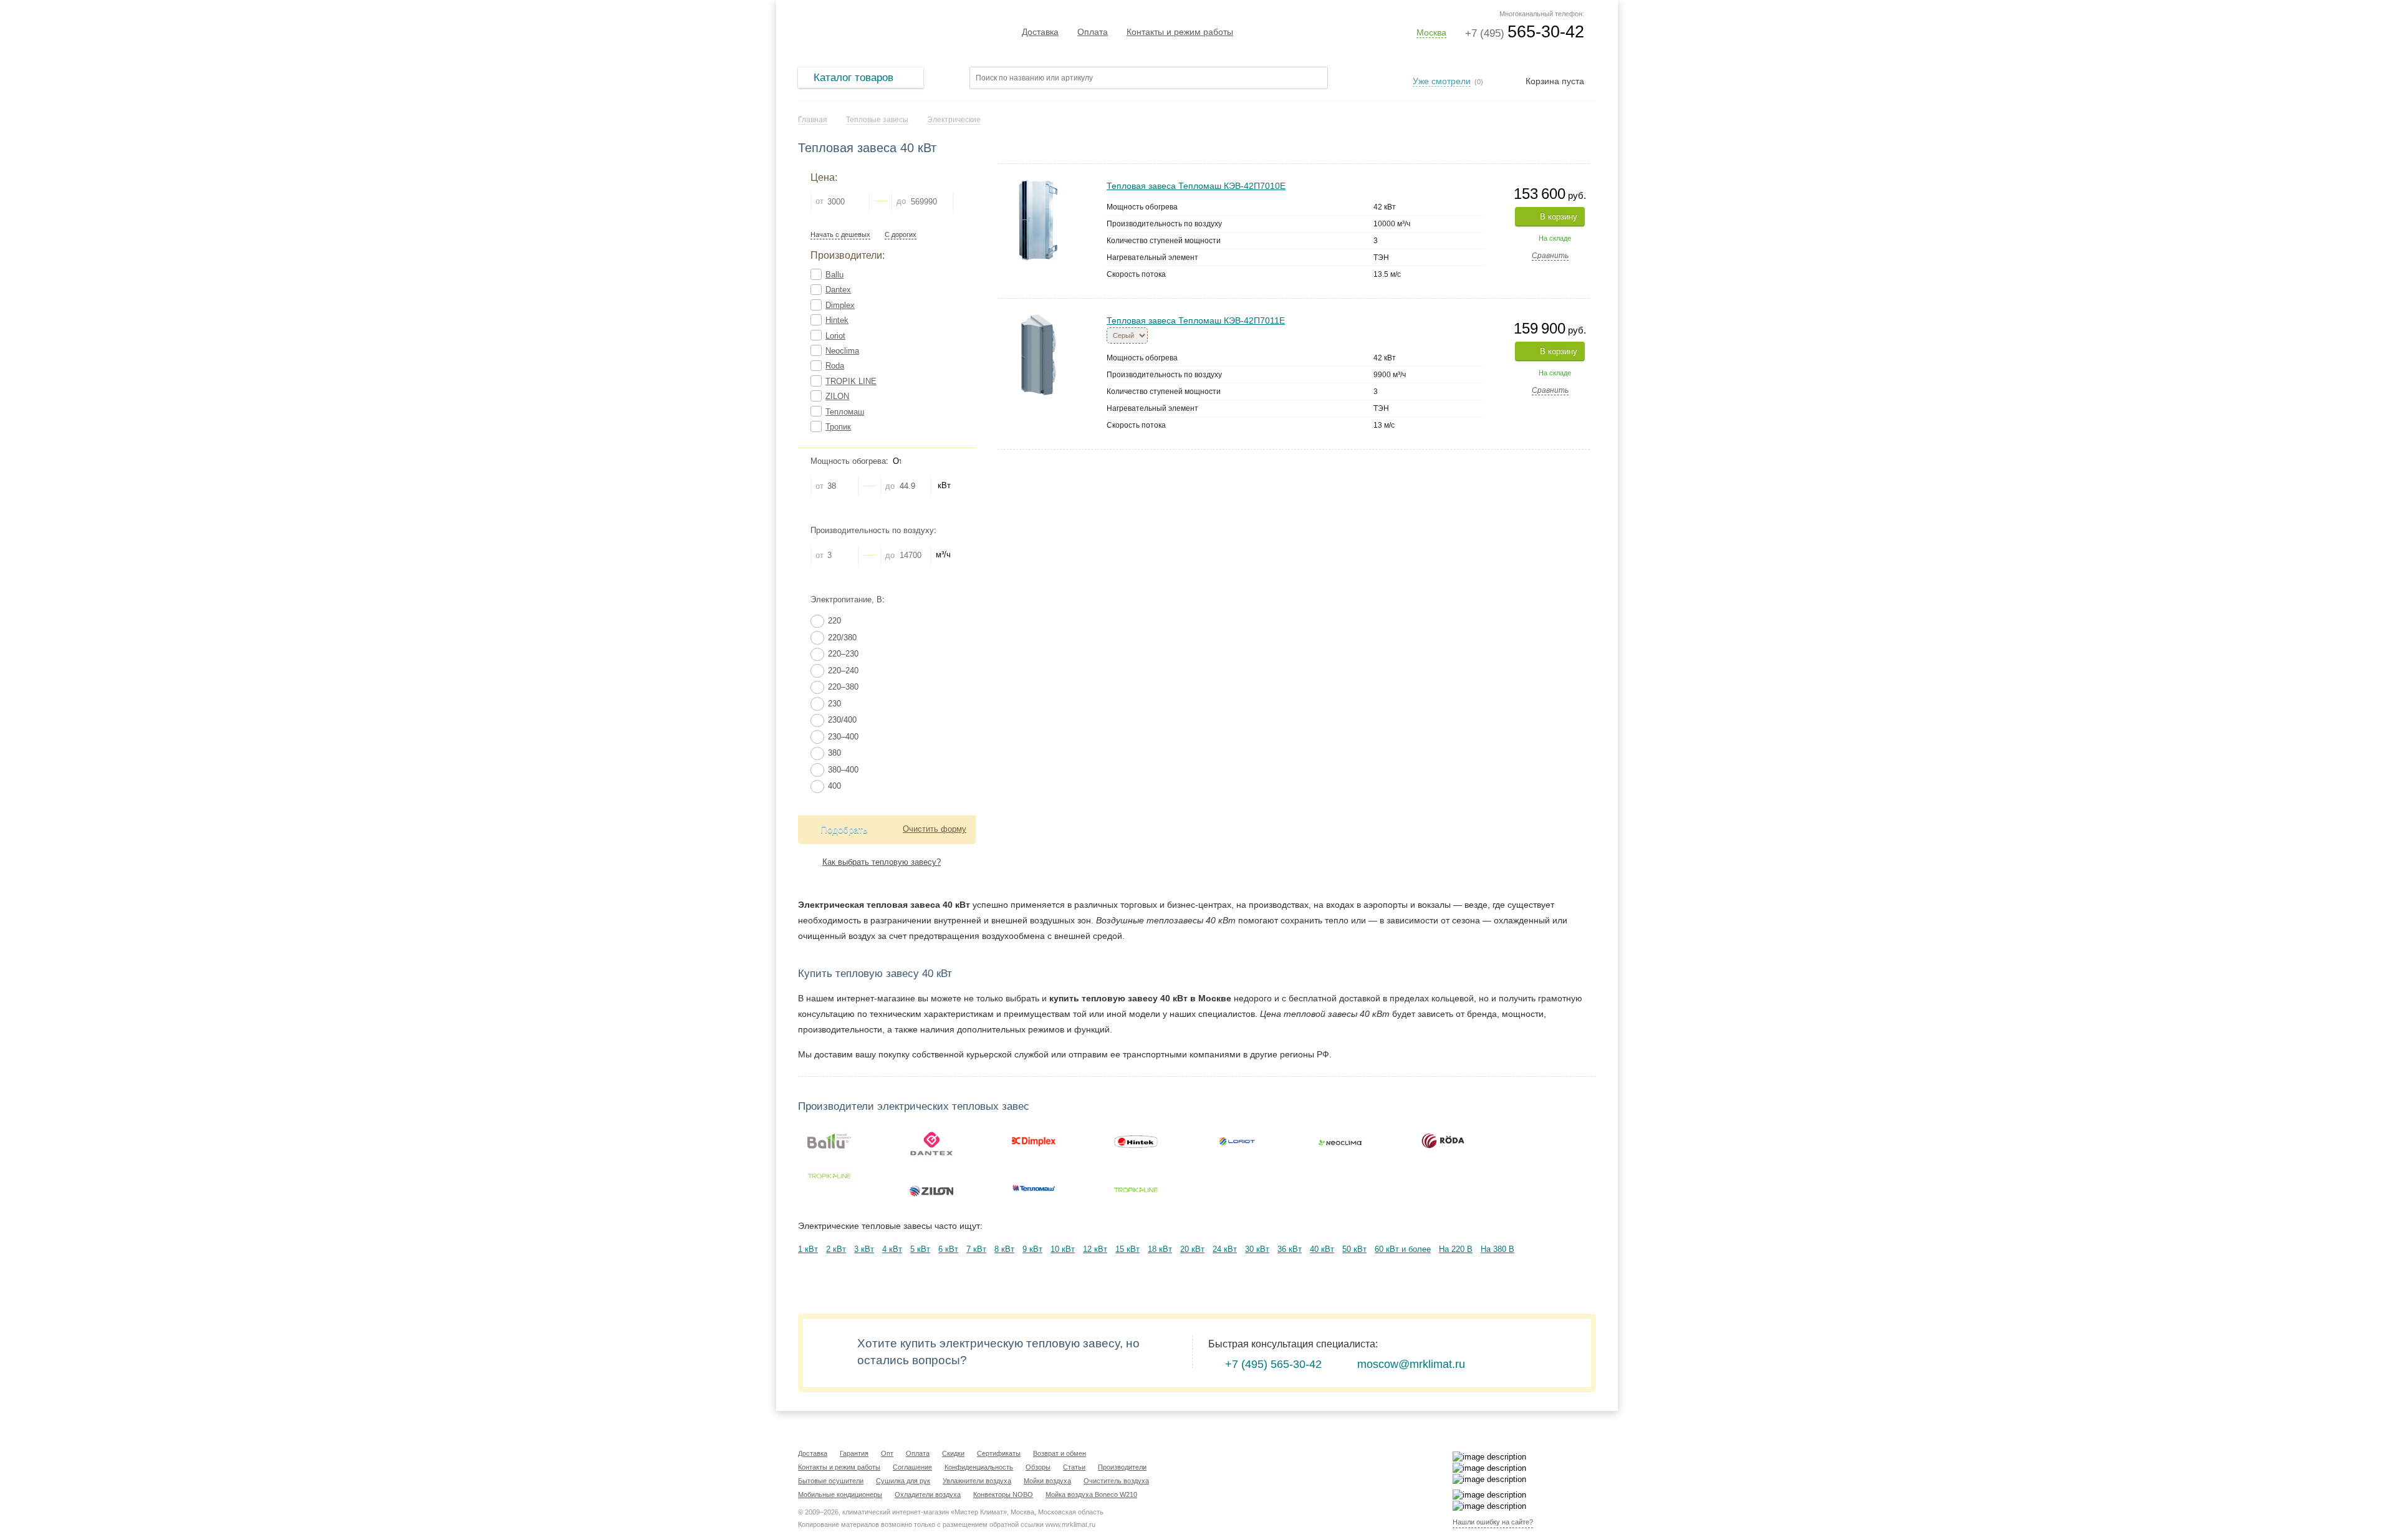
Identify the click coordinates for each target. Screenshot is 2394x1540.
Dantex (838, 290)
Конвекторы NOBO (1003, 1494)
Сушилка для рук (903, 1481)
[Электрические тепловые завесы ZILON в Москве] (931, 1188)
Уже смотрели (1442, 81)
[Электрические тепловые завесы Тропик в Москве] (1136, 1188)
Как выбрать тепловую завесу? (882, 862)
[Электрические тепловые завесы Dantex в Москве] (931, 1141)
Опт (887, 1453)
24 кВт (1225, 1249)
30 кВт (1257, 1249)
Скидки (953, 1453)
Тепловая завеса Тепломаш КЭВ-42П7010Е (1196, 186)
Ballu (834, 275)
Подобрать (844, 830)
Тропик (838, 427)
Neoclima (842, 351)
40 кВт (1322, 1249)
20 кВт (1192, 1249)
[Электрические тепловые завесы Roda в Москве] (1443, 1141)
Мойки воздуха (1047, 1481)
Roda (835, 366)
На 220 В (1456, 1249)
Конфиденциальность (979, 1467)
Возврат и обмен (1060, 1453)
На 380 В (1497, 1249)
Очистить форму (935, 829)
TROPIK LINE (851, 381)
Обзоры (1038, 1467)
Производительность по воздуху (872, 530)
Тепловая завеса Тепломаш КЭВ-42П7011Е (1196, 320)
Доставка (1040, 32)
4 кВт (892, 1249)
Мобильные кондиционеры (840, 1494)
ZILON (837, 396)
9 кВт (1032, 1249)
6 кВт (948, 1249)
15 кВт (1127, 1249)
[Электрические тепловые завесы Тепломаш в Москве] (1034, 1188)
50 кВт (1354, 1249)
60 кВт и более (1403, 1249)
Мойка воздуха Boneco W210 (1091, 1494)
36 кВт (1290, 1249)
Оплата (1093, 32)
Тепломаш (845, 412)
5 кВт (920, 1249)
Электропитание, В (846, 599)
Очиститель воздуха (1116, 1481)
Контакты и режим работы (1180, 32)
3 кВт (864, 1249)
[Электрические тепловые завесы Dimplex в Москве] (1034, 1141)
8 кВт (1004, 1249)
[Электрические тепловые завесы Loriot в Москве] (1238, 1141)
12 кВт (1095, 1249)
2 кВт (836, 1249)
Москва (1431, 32)
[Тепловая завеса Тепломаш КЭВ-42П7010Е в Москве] (1038, 185)
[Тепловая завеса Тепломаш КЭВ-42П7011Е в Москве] (1039, 320)
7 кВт (976, 1249)
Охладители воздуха (928, 1494)
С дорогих (901, 235)
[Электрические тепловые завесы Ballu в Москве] (829, 1141)
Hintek (837, 320)
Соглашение (912, 1467)
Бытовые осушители (831, 1481)
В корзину (1559, 217)
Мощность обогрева (848, 461)
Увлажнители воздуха (977, 1481)
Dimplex (840, 305)
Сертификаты (999, 1453)
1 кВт (808, 1249)
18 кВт (1160, 1249)
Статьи (1074, 1467)
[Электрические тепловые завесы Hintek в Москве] (1136, 1141)
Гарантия (854, 1453)
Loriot (835, 336)
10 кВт (1063, 1249)
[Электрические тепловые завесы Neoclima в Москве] (1340, 1141)
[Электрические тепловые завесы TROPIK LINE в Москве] (829, 1177)
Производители (1122, 1467)
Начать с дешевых (840, 235)
